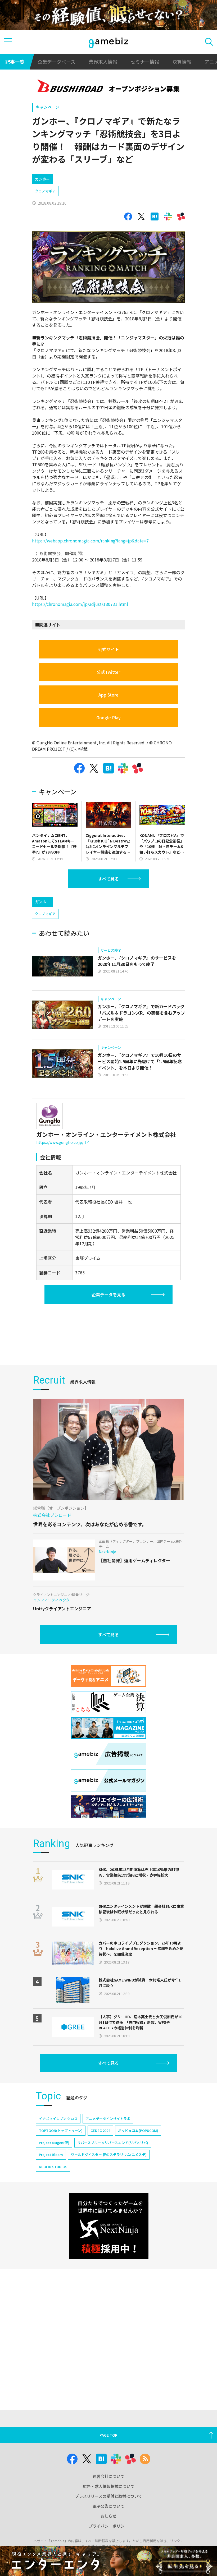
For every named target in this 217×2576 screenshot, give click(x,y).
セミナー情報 (145, 62)
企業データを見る (108, 1294)
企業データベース (56, 62)
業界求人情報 (103, 62)
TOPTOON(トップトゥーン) (61, 2130)
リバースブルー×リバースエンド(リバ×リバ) (113, 2143)
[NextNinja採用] (109, 2226)
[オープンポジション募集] (109, 87)
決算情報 (182, 62)
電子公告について (108, 2506)
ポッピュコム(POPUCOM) (138, 2130)
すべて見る (108, 879)
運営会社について (108, 2476)
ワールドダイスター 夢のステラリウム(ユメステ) (109, 2155)
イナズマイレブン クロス (58, 2119)
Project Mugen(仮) (54, 2143)
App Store (108, 695)
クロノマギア (45, 191)
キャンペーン (48, 107)
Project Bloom (51, 2155)
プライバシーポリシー (108, 2526)
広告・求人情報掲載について (109, 2486)
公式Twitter (108, 672)
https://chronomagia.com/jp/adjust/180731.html (80, 604)
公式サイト (108, 649)
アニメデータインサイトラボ (108, 2119)
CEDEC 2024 (100, 2130)
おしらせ (108, 2516)
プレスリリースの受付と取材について (108, 2496)
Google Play (108, 717)
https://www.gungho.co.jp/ (60, 1142)
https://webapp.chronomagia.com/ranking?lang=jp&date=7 (90, 541)
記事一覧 (15, 62)
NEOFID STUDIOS (53, 2167)
